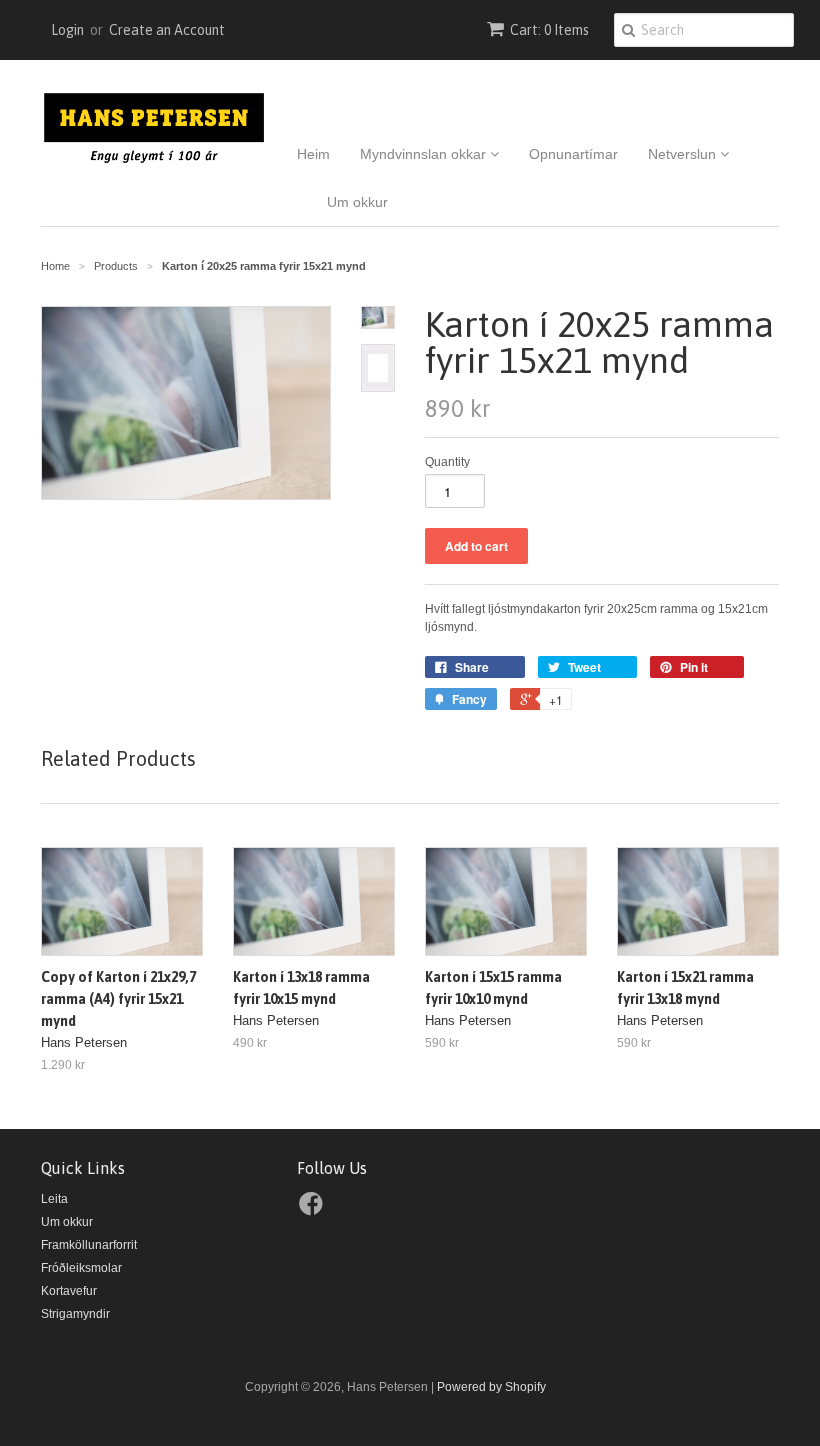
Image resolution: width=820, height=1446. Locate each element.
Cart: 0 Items (549, 30)
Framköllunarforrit (89, 1245)
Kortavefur (69, 1291)
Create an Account (167, 30)
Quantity (447, 462)
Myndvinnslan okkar (425, 154)
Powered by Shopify (491, 1387)
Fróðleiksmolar (81, 1268)
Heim (313, 154)
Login (67, 30)
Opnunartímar (573, 154)
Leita (54, 1199)
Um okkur (357, 202)
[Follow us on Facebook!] (314, 1210)
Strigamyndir (75, 1314)
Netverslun (684, 154)
